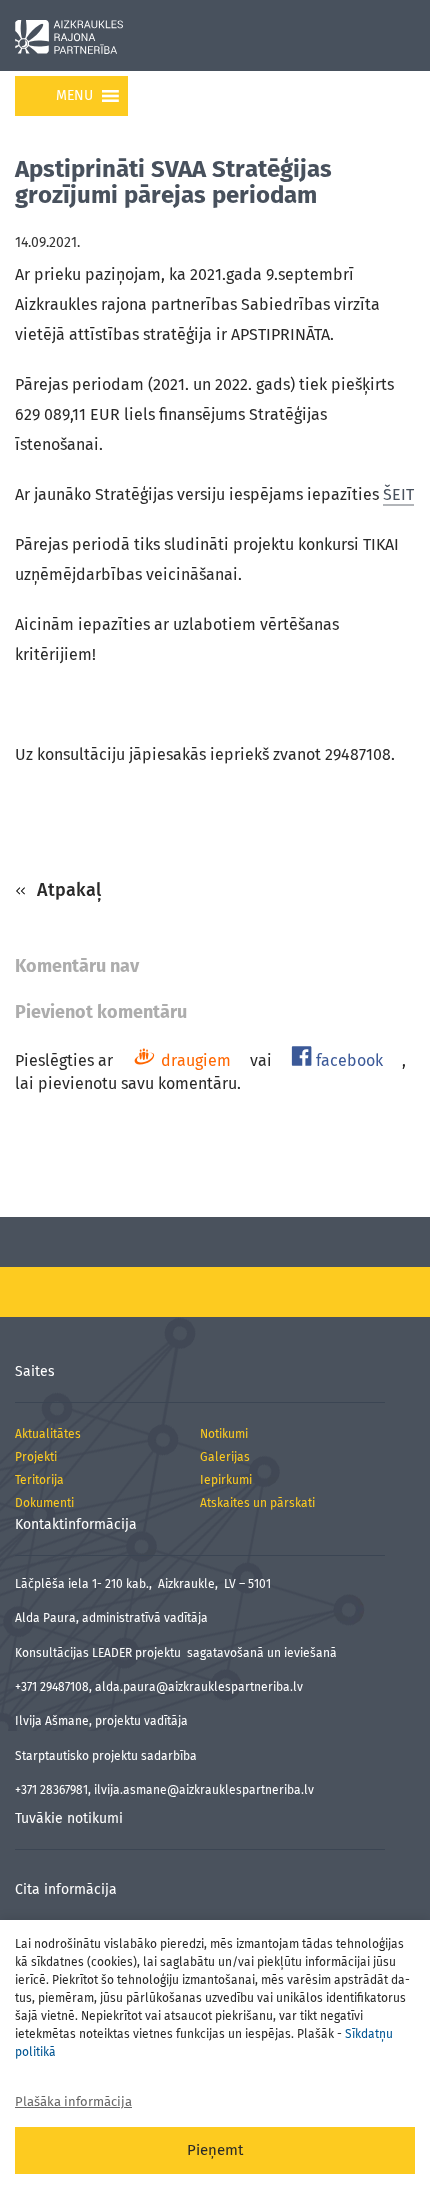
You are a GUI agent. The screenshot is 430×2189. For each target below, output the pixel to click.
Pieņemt (215, 2150)
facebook (347, 1060)
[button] (74, 96)
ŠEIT (398, 494)
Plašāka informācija (73, 2101)
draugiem (194, 1060)
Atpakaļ (66, 890)
